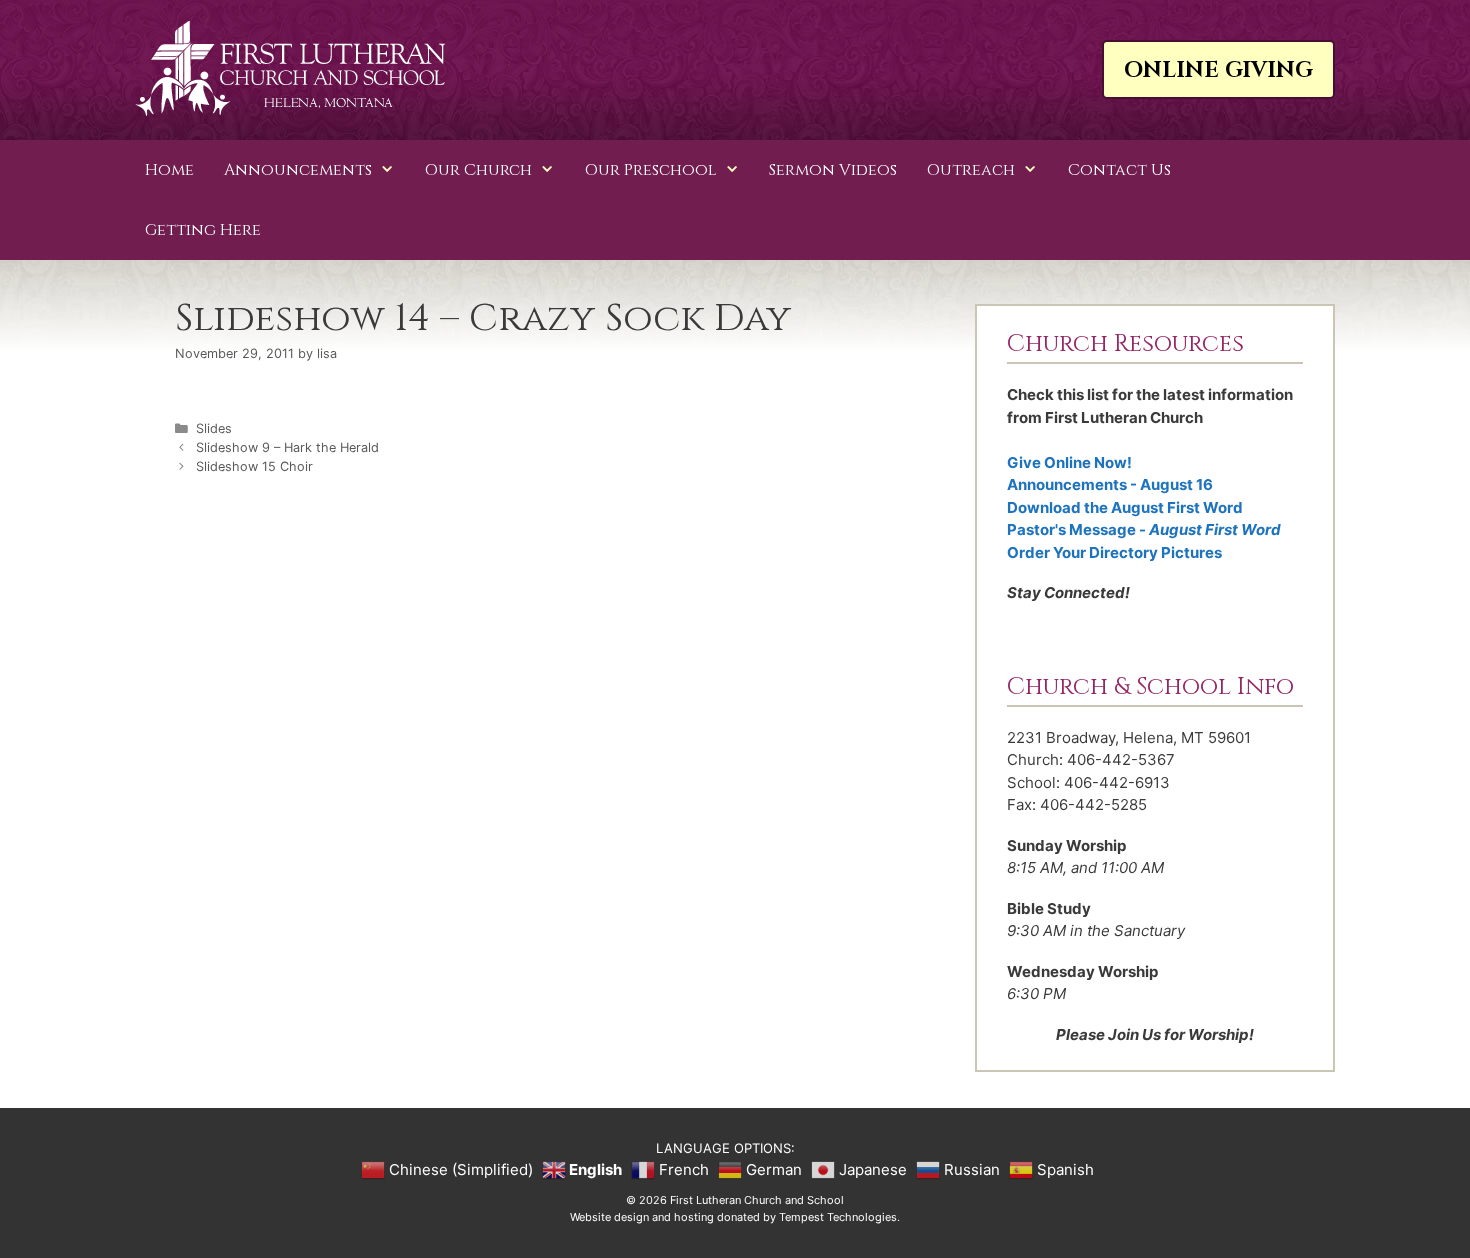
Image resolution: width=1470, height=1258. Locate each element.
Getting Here (203, 230)
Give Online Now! (1069, 462)
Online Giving (1218, 70)
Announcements (298, 170)
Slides (214, 428)
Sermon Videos (833, 170)
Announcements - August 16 (1110, 484)
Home (169, 170)
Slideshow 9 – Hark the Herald (287, 447)
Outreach (971, 170)
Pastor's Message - (1144, 529)
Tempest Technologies (838, 1217)
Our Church (478, 170)
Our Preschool (651, 170)
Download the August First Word (1125, 507)
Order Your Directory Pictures (1114, 552)
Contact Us (1119, 170)
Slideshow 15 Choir (254, 466)
